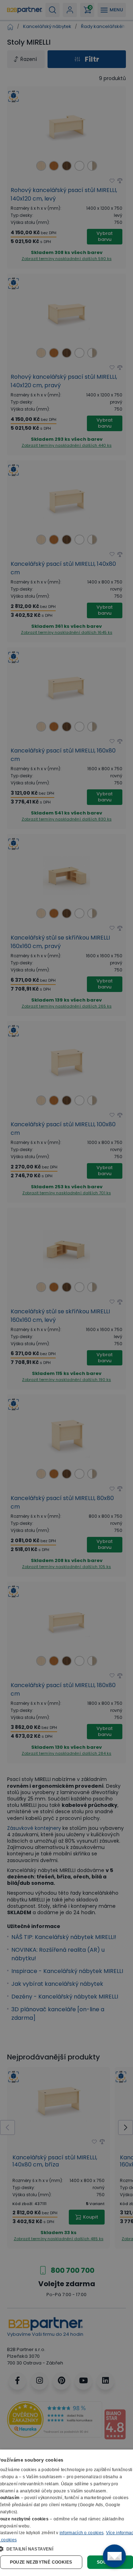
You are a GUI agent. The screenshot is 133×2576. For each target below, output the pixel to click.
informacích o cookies (82, 2533)
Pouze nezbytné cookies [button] (41, 2562)
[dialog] (66, 2513)
